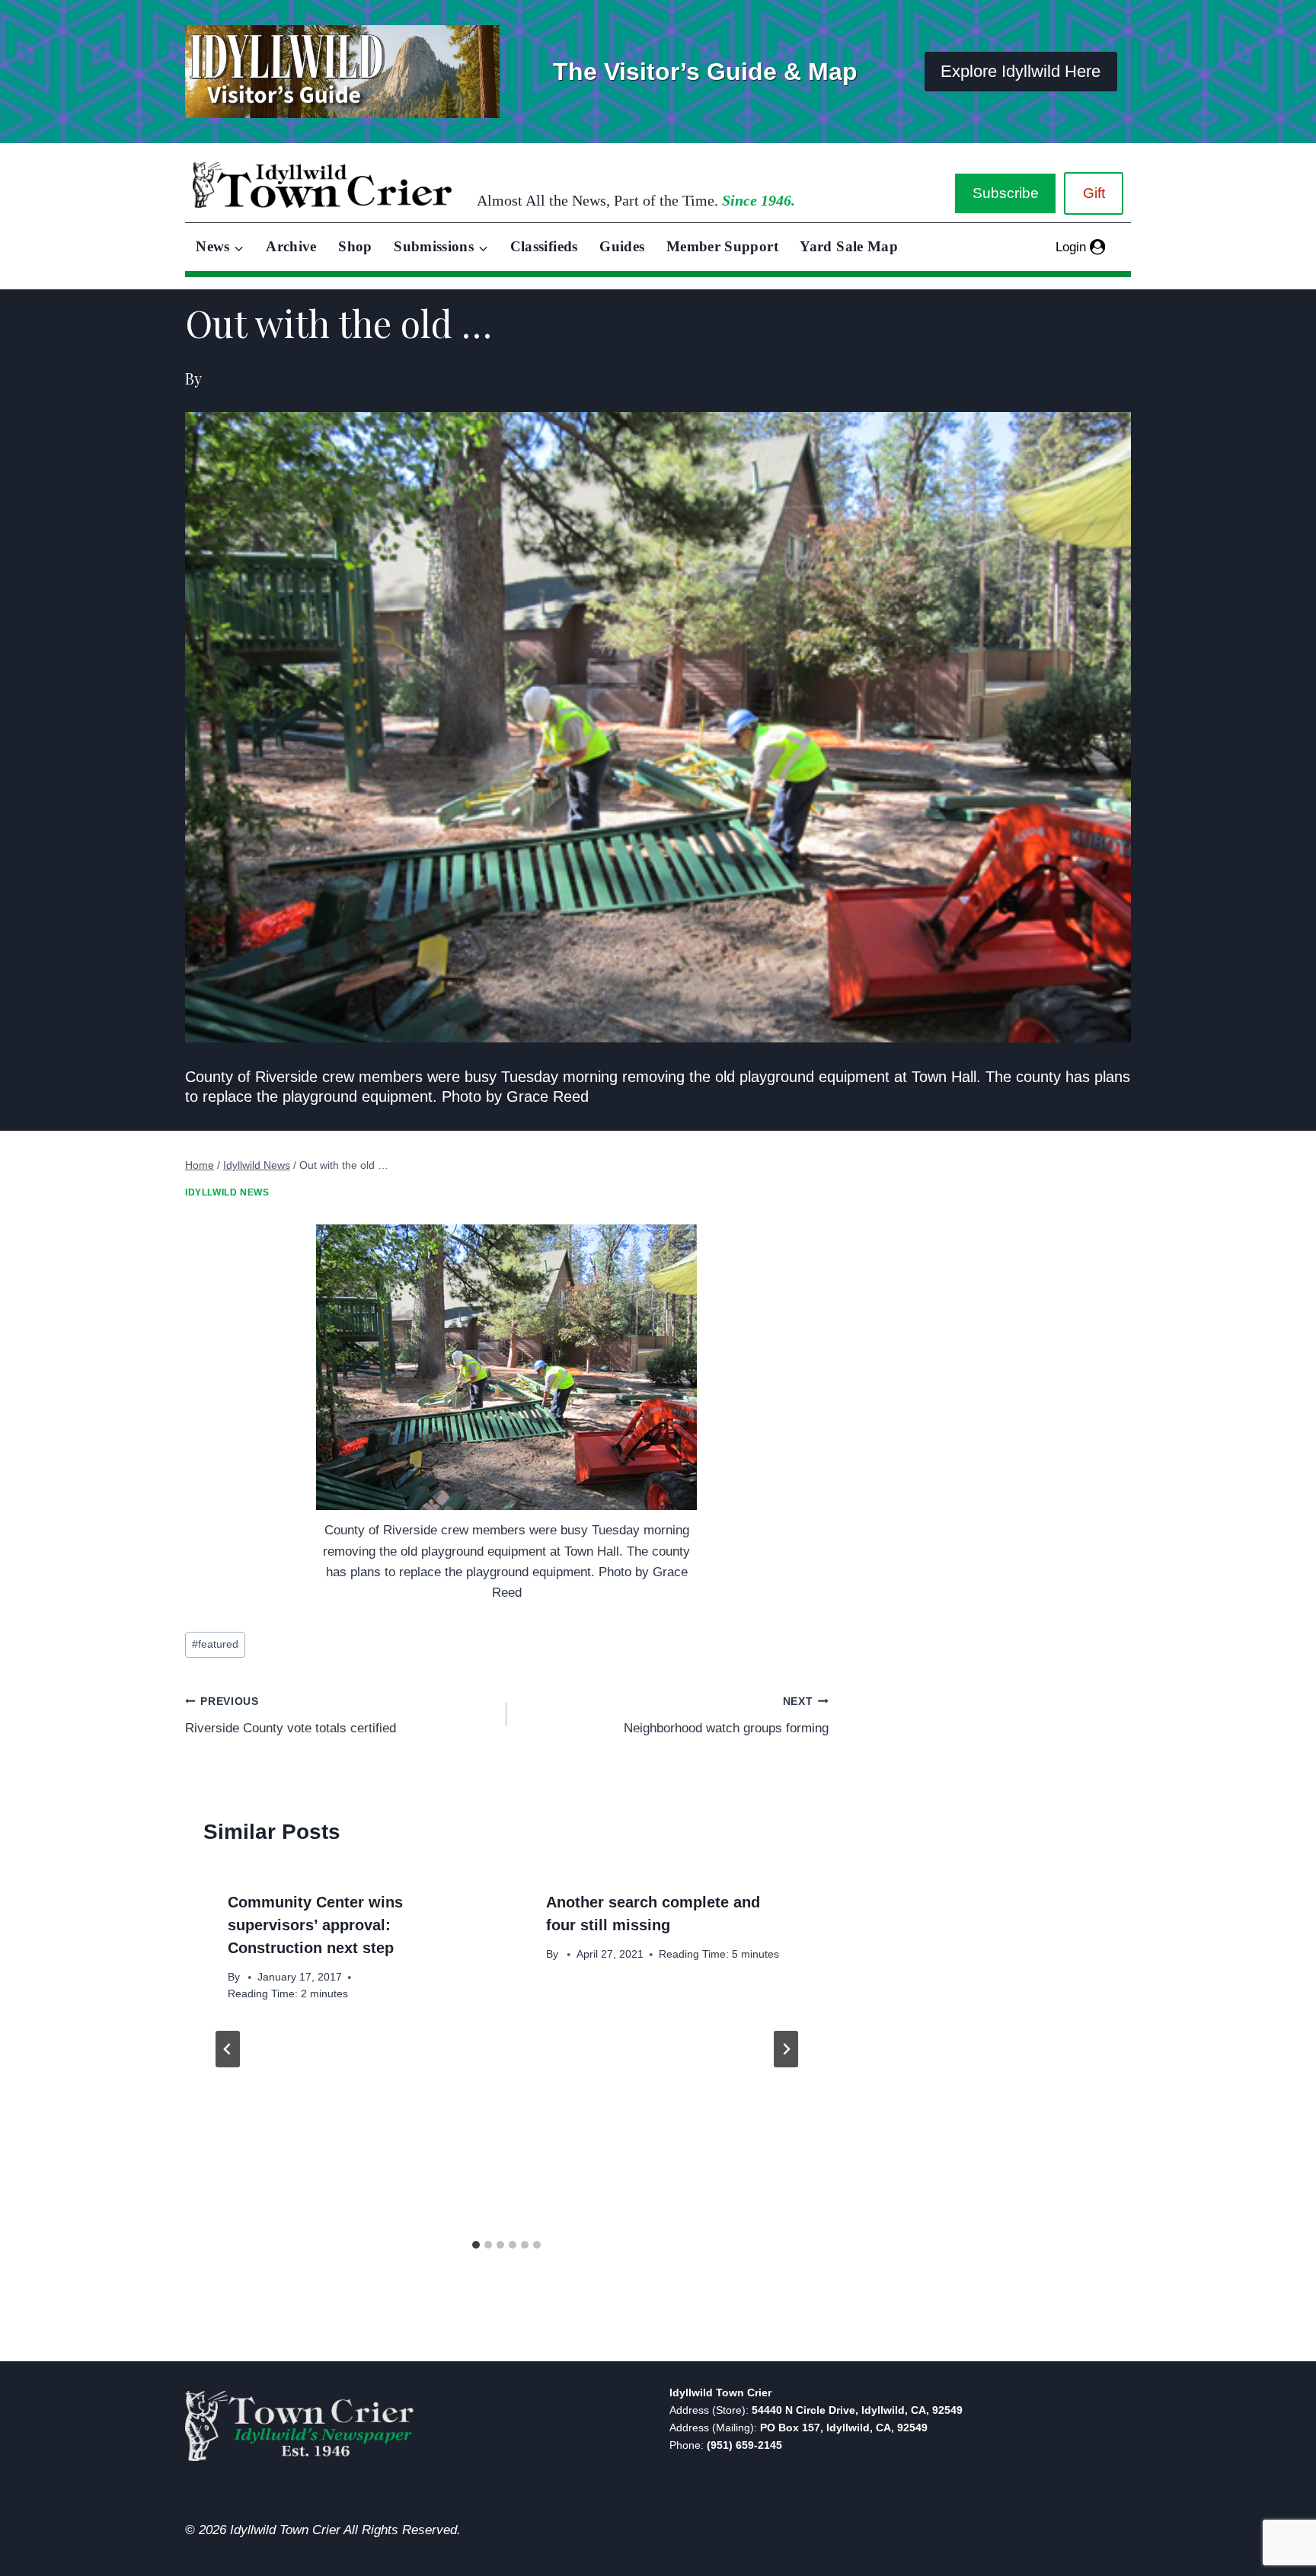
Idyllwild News (227, 1192)
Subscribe (1006, 193)
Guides (622, 246)
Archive (291, 246)
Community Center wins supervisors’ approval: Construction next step (315, 1925)
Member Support (722, 246)
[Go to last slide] (228, 2049)
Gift (1094, 193)
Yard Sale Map (849, 246)
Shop (355, 246)
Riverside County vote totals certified (291, 1716)
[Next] (786, 2049)
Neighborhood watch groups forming (726, 1716)
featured (215, 1644)
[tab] (476, 2245)
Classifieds (544, 246)
